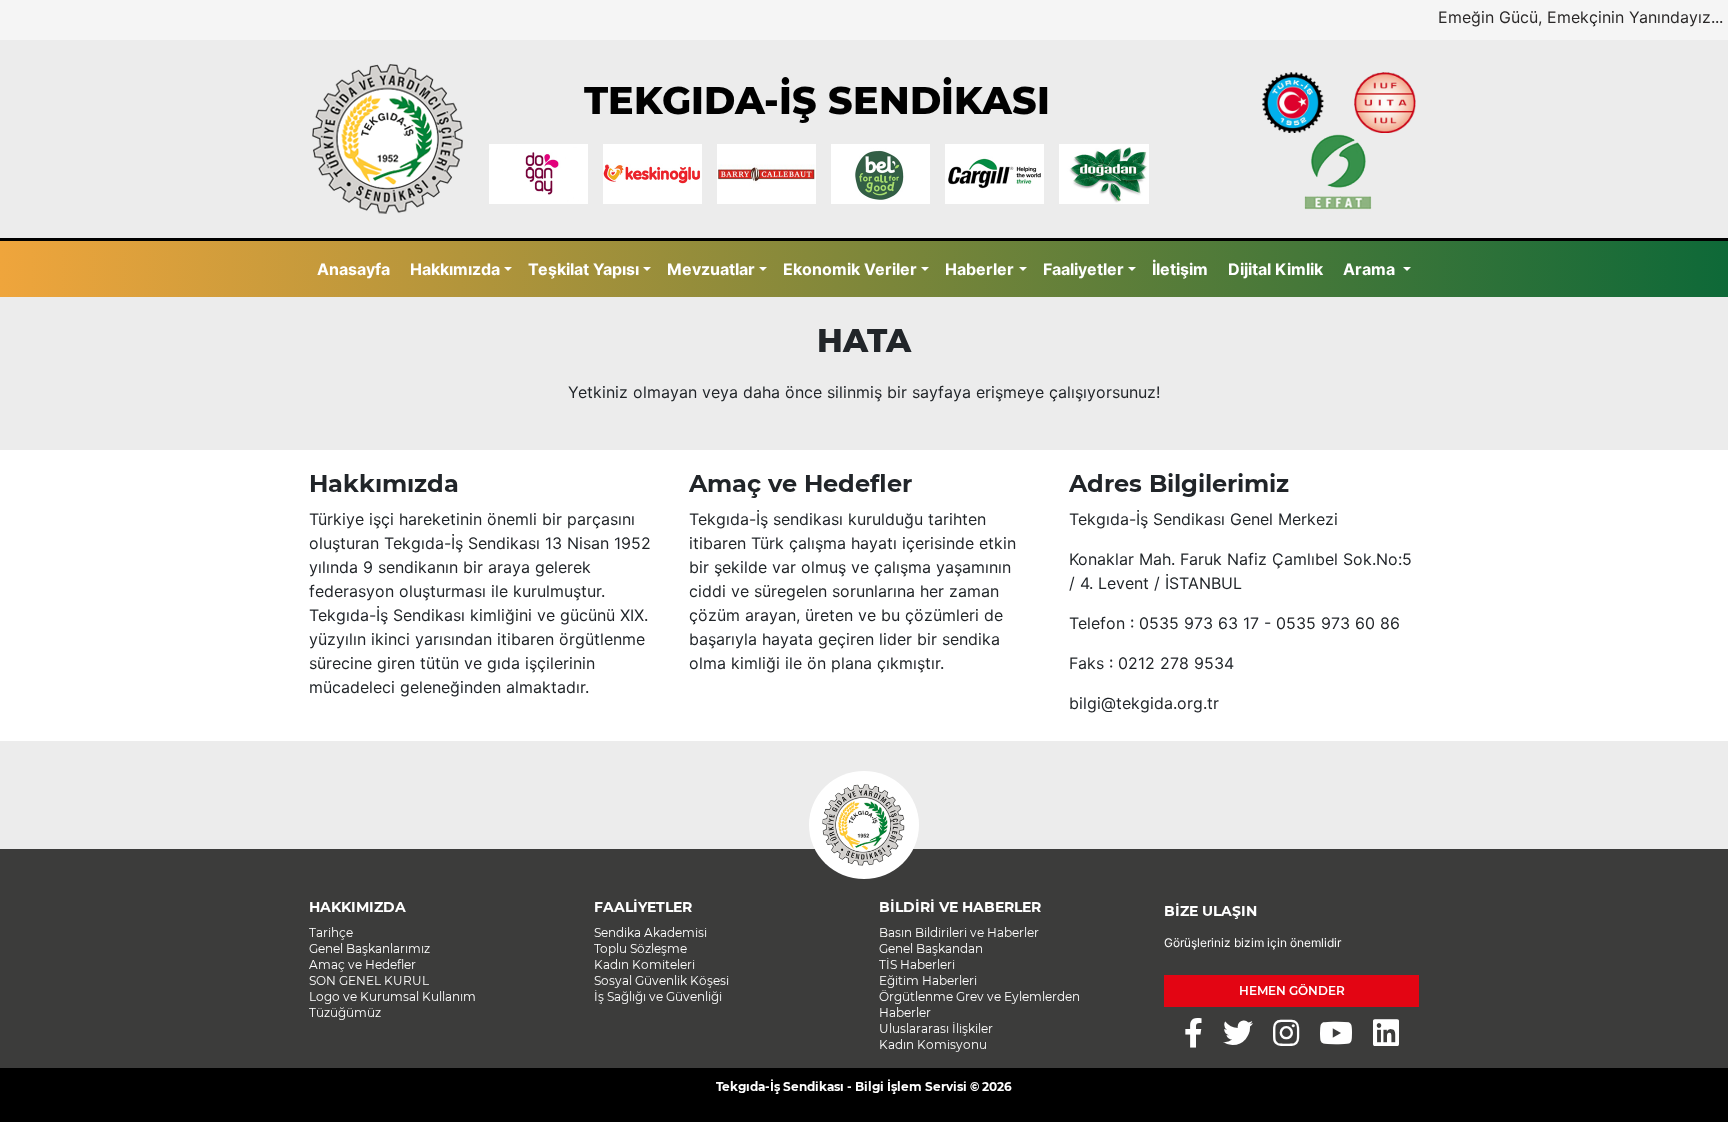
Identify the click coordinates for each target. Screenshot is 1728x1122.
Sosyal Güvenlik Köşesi (661, 980)
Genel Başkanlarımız (369, 948)
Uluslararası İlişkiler (936, 1028)
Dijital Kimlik (1275, 269)
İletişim (1180, 269)
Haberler (979, 269)
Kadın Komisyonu (933, 1044)
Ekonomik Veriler (850, 269)
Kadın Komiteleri (644, 964)
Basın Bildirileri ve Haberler (959, 932)
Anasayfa (353, 269)
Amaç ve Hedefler (362, 964)
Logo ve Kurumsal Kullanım (392, 996)
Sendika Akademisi (650, 932)
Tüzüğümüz (345, 1012)
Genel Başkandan (931, 948)
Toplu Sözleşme (640, 948)
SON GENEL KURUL (369, 980)
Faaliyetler (1083, 269)
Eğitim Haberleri (928, 980)
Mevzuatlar (711, 269)
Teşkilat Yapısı (583, 269)
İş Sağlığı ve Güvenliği (658, 996)
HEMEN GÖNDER (1292, 990)
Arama (1371, 269)
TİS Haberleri (917, 964)
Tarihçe (331, 932)
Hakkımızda (455, 269)
